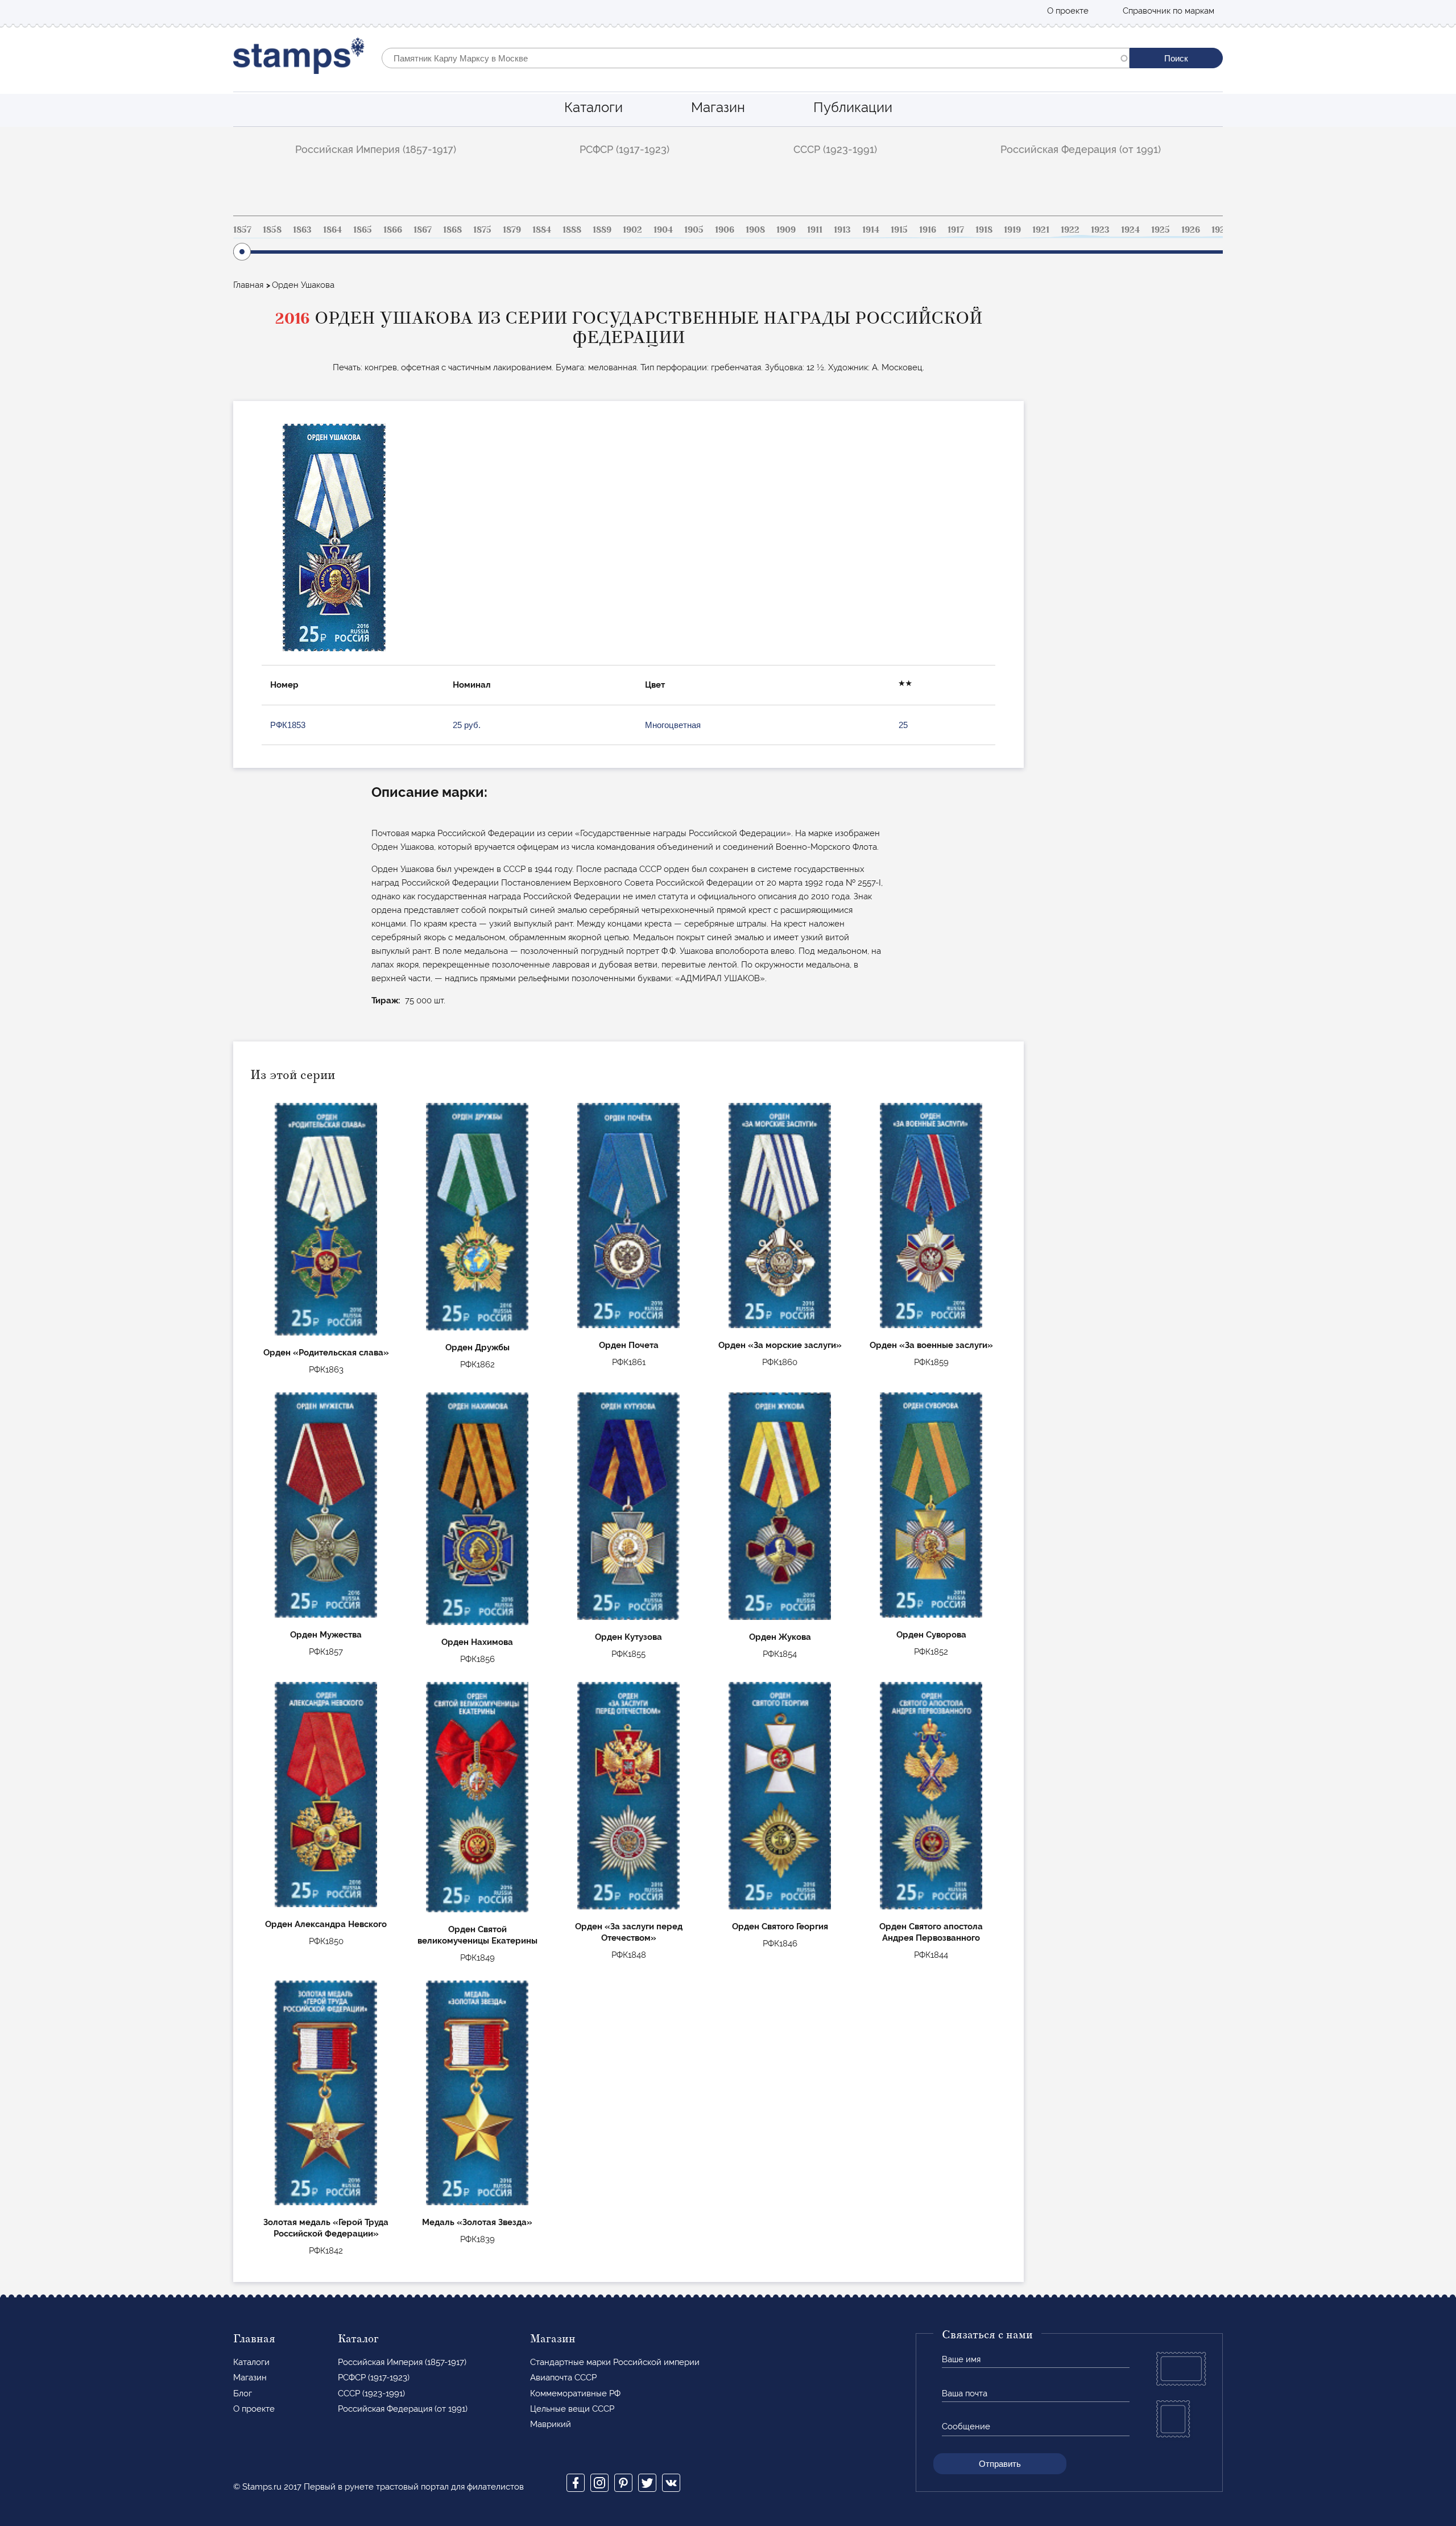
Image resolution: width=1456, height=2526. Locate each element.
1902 (632, 230)
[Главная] (299, 58)
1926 (1191, 230)
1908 (755, 230)
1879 (512, 230)
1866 (393, 230)
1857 (242, 230)
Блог (243, 2393)
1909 (786, 230)
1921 (1041, 230)
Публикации (853, 107)
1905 (694, 230)
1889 (602, 230)
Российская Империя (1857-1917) (376, 149)
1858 (272, 230)
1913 (842, 230)
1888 (572, 230)
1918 (984, 230)
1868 (452, 230)
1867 (423, 230)
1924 (1130, 230)
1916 (928, 230)
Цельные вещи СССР (572, 2409)
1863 (302, 230)
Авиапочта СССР (563, 2378)
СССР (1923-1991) (835, 149)
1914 (871, 230)
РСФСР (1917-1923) (624, 149)
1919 (1012, 230)
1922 (1070, 230)
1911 (815, 230)
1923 (1100, 230)
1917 (956, 230)
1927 (1221, 230)
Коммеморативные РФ (575, 2393)
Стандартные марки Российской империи (615, 2362)
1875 (482, 230)
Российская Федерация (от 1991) (1081, 149)
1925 (1161, 230)
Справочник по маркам (1168, 11)
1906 (725, 230)
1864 (332, 230)
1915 (899, 230)
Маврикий (551, 2424)
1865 (363, 230)
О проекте (1068, 11)
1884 (542, 230)
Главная (248, 285)
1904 (663, 230)
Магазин (718, 107)
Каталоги (593, 107)
